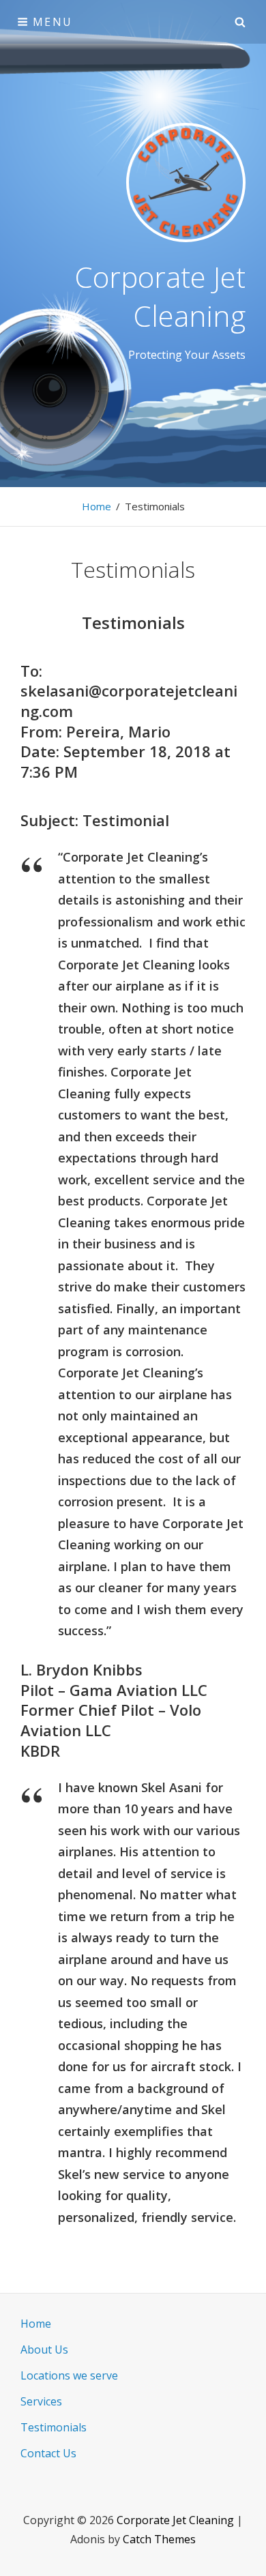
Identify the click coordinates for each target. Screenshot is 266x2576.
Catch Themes (159, 2539)
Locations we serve (69, 2375)
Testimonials (54, 2427)
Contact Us (48, 2453)
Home (97, 506)
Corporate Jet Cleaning (160, 296)
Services (41, 2401)
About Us (44, 2350)
